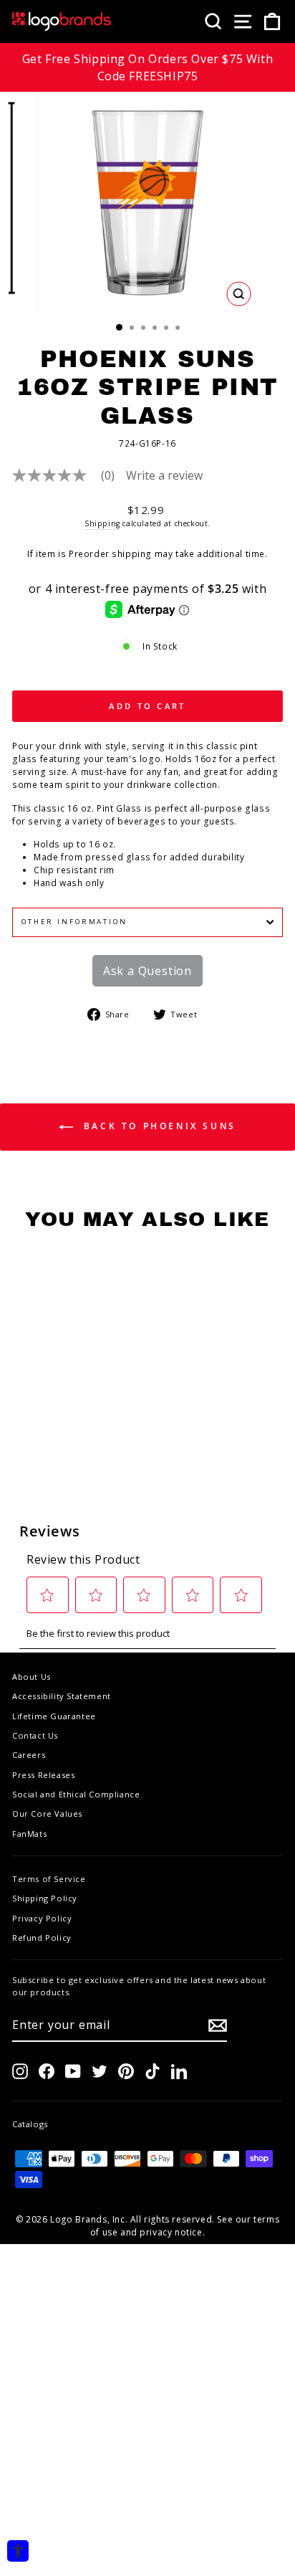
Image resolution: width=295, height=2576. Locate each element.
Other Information (74, 922)
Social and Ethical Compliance (76, 1794)
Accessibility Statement (62, 1696)
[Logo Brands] (62, 22)
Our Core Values (47, 1814)
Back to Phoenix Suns (158, 1127)
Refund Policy (42, 1938)
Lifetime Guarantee (54, 1716)
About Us (32, 1677)
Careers (29, 1755)
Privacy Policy (42, 1918)
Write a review (164, 475)
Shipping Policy (45, 1898)
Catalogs (30, 2124)
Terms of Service (49, 1879)
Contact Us (35, 1735)
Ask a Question (147, 971)
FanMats (29, 1834)
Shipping (102, 523)
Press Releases (43, 1775)
